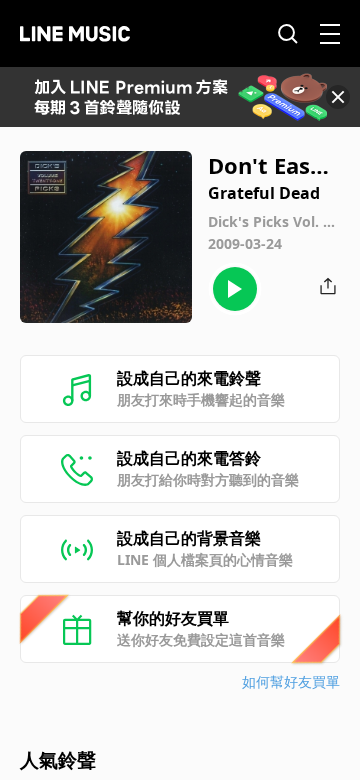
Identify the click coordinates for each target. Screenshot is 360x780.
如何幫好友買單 (291, 681)
